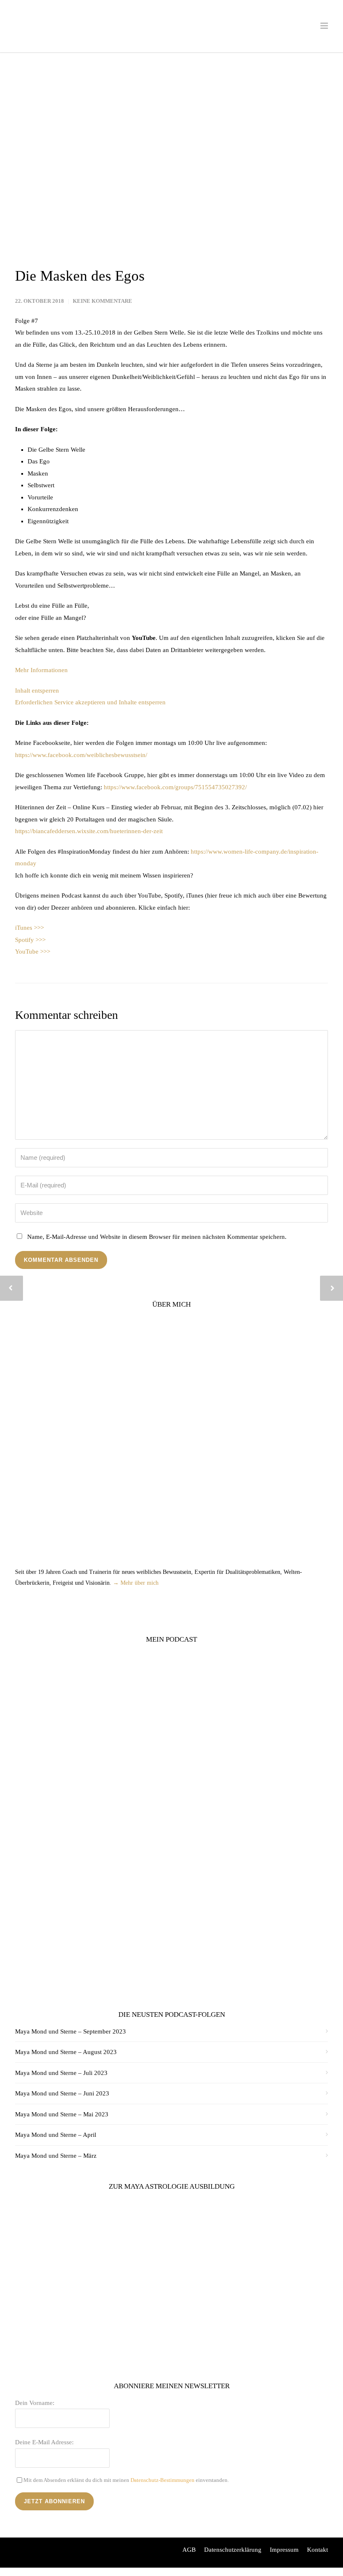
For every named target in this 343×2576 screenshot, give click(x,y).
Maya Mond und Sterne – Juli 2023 (61, 2073)
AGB (189, 2550)
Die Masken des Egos (80, 276)
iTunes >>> (29, 928)
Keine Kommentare (102, 301)
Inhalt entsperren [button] (37, 691)
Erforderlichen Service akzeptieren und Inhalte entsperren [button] (90, 702)
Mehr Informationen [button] (41, 670)
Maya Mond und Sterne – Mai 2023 (62, 2114)
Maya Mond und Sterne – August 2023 (66, 2052)
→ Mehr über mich (136, 1583)
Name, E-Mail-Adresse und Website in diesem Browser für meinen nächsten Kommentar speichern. (157, 1237)
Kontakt (317, 2550)
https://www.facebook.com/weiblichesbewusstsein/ (81, 755)
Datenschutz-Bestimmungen (163, 2480)
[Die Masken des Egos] (171, 165)
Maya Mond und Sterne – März (56, 2156)
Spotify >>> (30, 940)
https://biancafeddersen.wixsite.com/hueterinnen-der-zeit (89, 831)
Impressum (284, 2550)
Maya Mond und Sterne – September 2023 (70, 2031)
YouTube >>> (33, 952)
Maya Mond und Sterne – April (56, 2135)
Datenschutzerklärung (233, 2550)
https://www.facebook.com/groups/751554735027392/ (175, 787)
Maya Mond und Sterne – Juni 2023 (62, 2093)
